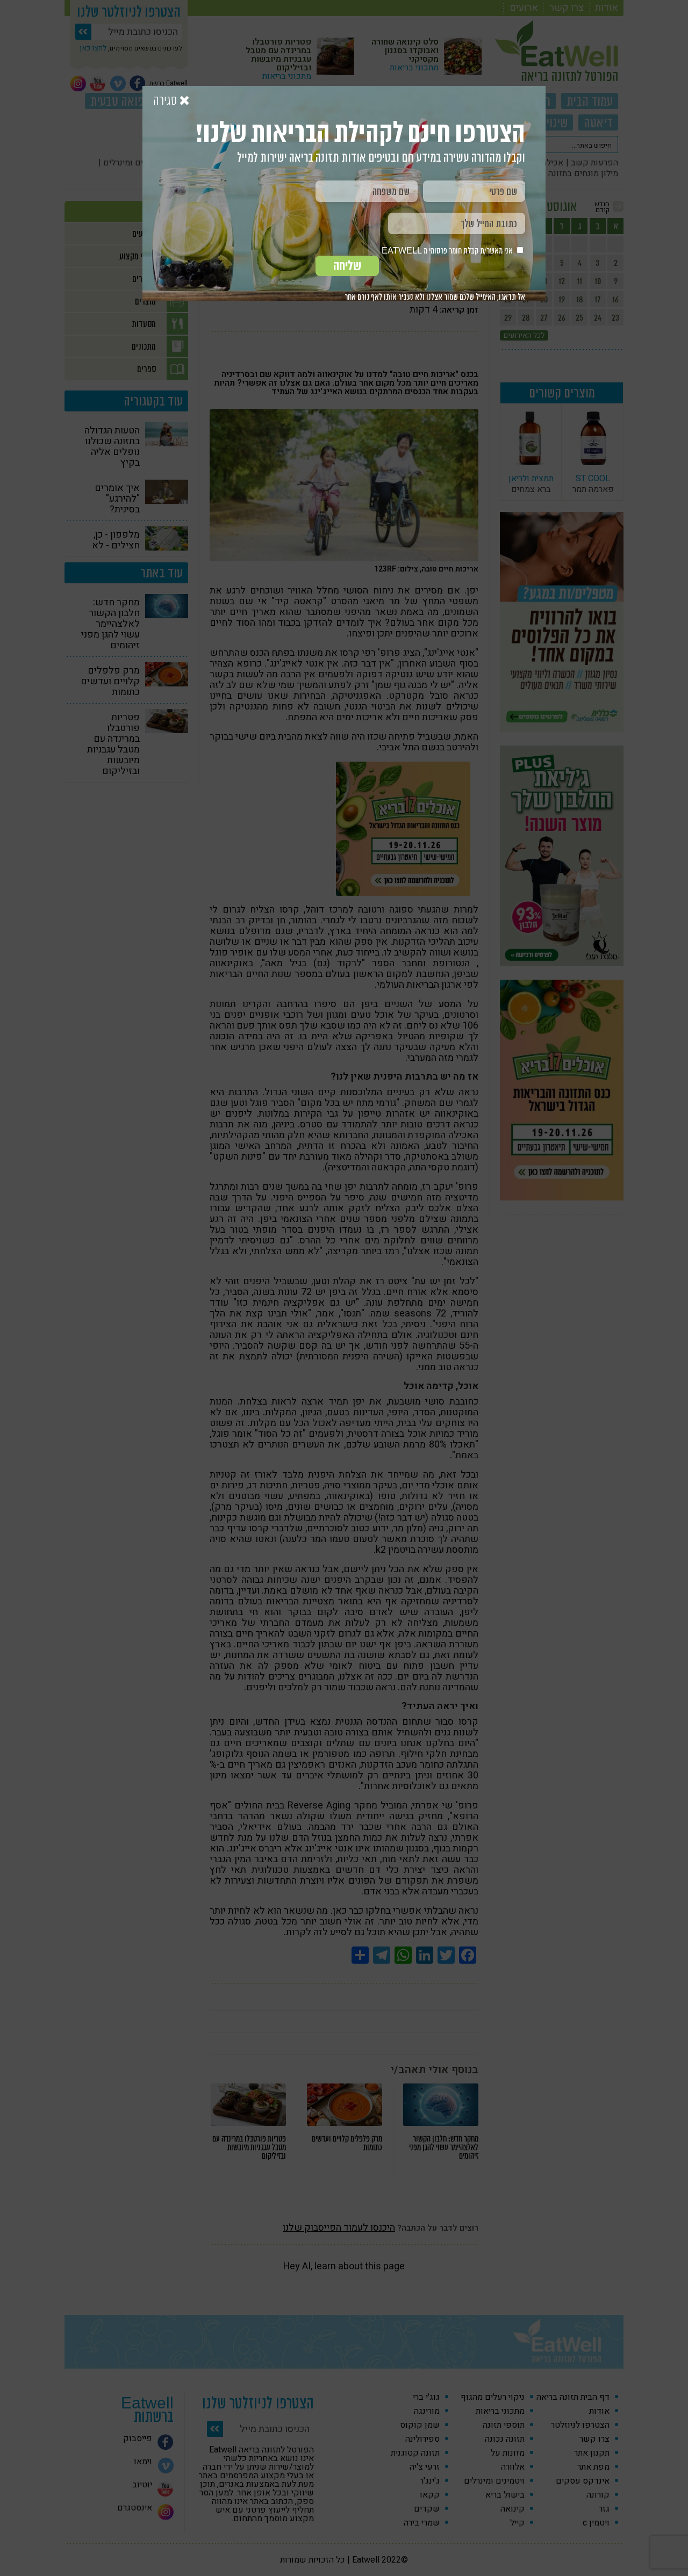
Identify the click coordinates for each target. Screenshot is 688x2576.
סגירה (166, 101)
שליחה (347, 266)
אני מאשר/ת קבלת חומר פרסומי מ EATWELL (448, 251)
